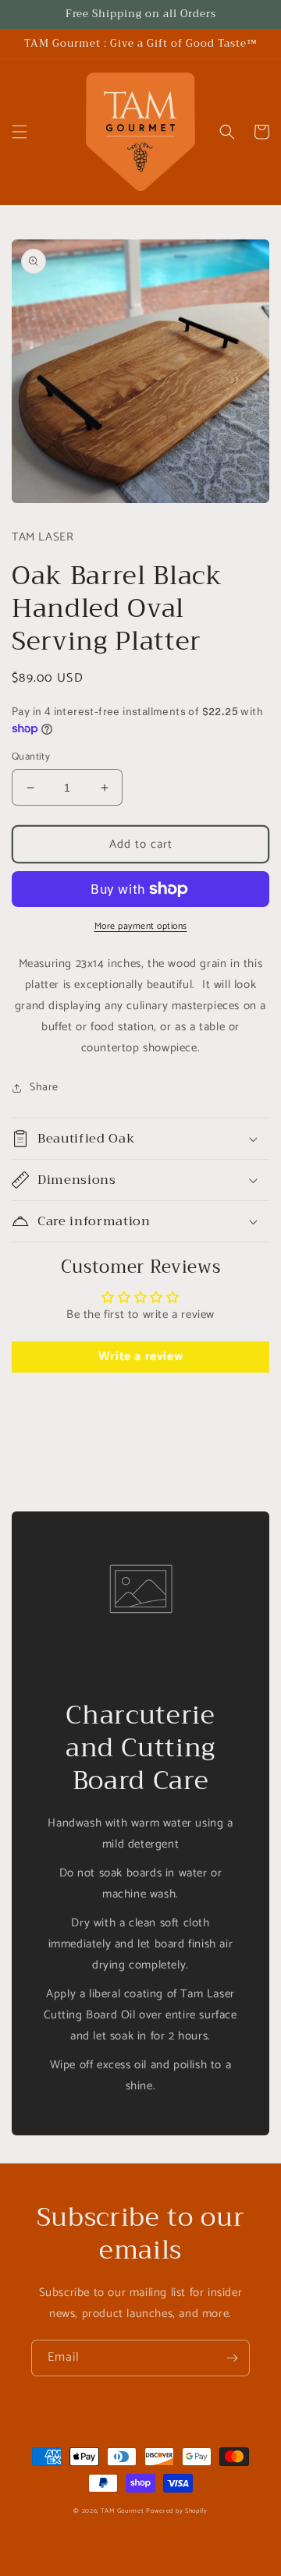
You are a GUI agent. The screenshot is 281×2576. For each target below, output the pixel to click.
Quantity (31, 757)
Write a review (140, 1357)
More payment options (141, 927)
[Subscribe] (232, 2358)
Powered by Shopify (177, 2511)
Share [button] (44, 1088)
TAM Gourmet (123, 2511)
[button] (20, 132)
